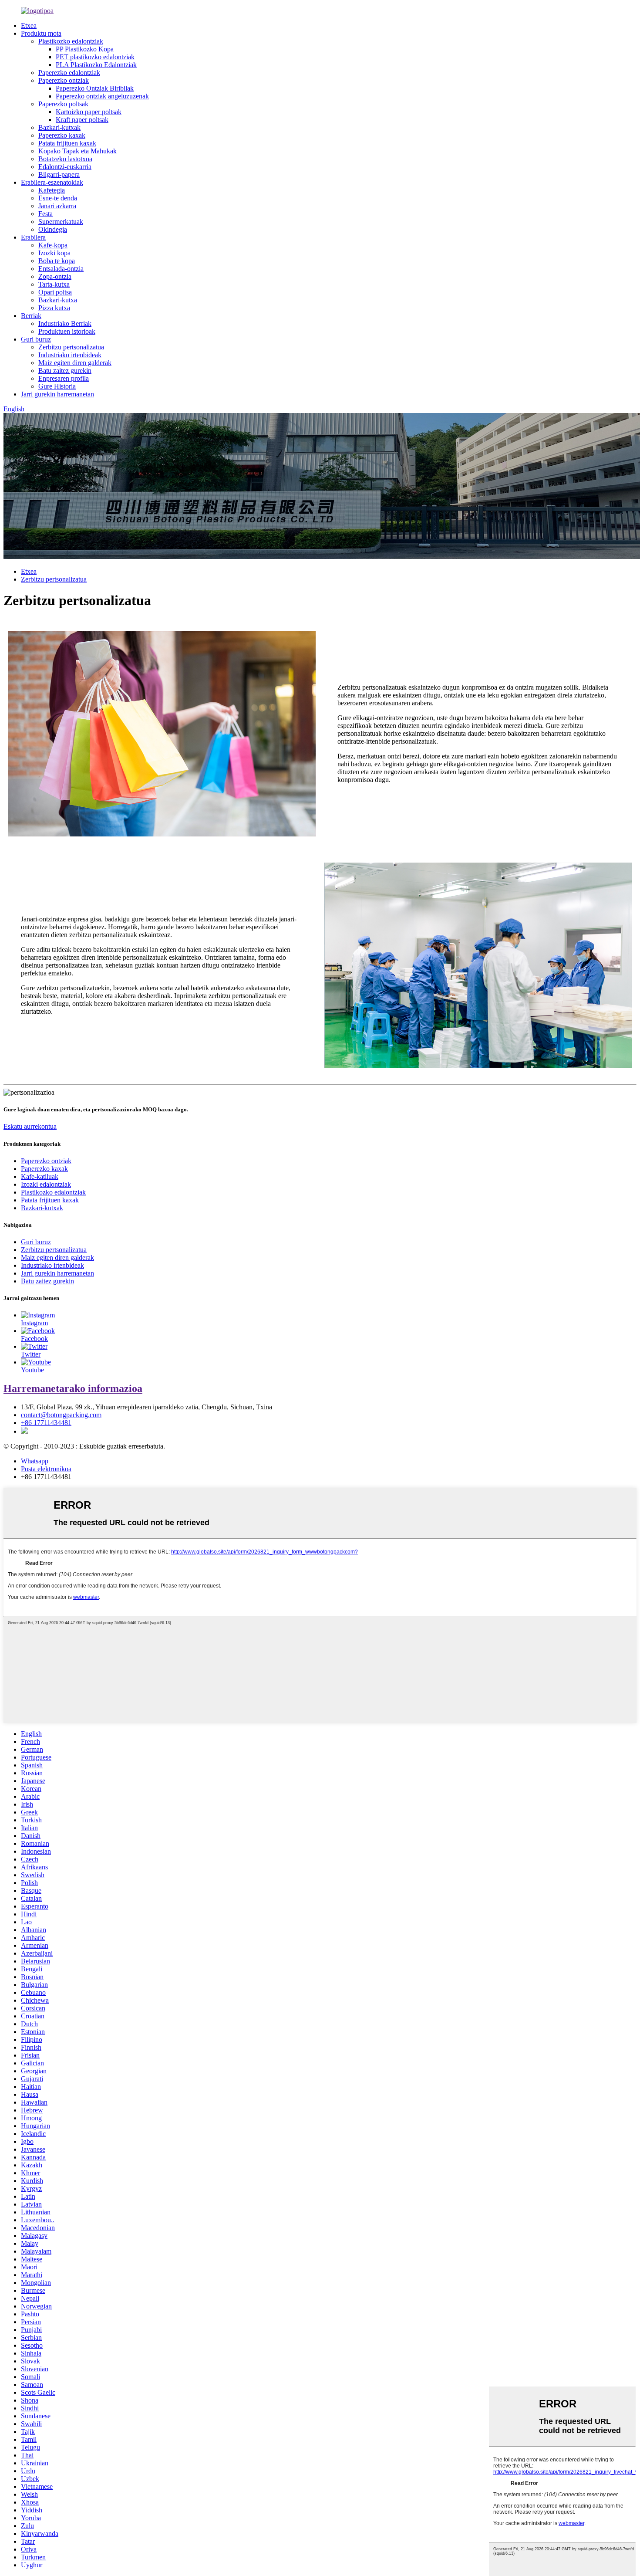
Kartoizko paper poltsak (89, 112)
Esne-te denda (58, 198)
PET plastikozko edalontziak (95, 57)
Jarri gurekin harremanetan (57, 394)
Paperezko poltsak (63, 104)
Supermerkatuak (61, 222)
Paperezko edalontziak (69, 73)
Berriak (31, 316)
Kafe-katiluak (40, 1176)
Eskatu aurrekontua (30, 1126)
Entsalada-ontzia (61, 269)
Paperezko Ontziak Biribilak (95, 88)
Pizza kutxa (54, 308)
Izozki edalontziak (46, 1184)
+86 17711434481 (46, 1423)
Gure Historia (57, 386)
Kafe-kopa (53, 245)
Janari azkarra (57, 206)
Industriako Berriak (65, 323)
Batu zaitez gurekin (65, 371)
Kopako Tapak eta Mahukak (77, 151)
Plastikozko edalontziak (71, 41)
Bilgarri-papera (59, 174)
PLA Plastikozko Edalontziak (96, 65)
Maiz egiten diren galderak (75, 363)
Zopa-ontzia (55, 276)
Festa (45, 214)
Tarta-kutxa (54, 284)
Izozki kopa (54, 253)
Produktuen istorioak (67, 331)
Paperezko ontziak (64, 80)
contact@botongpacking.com (61, 1415)
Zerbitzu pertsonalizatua (71, 347)
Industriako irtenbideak (70, 355)
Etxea (29, 25)
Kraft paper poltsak (82, 120)
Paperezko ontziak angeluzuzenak (102, 96)
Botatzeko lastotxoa (65, 159)
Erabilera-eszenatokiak (52, 182)
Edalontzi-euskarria (65, 167)
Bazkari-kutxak (59, 127)
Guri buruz (36, 339)
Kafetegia (52, 190)
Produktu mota (41, 33)
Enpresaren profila (64, 378)
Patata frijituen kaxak (67, 143)
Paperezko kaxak (62, 135)
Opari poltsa (55, 292)
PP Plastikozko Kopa (85, 49)
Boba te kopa (57, 261)
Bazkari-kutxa (58, 300)
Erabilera (33, 237)
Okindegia (53, 229)
